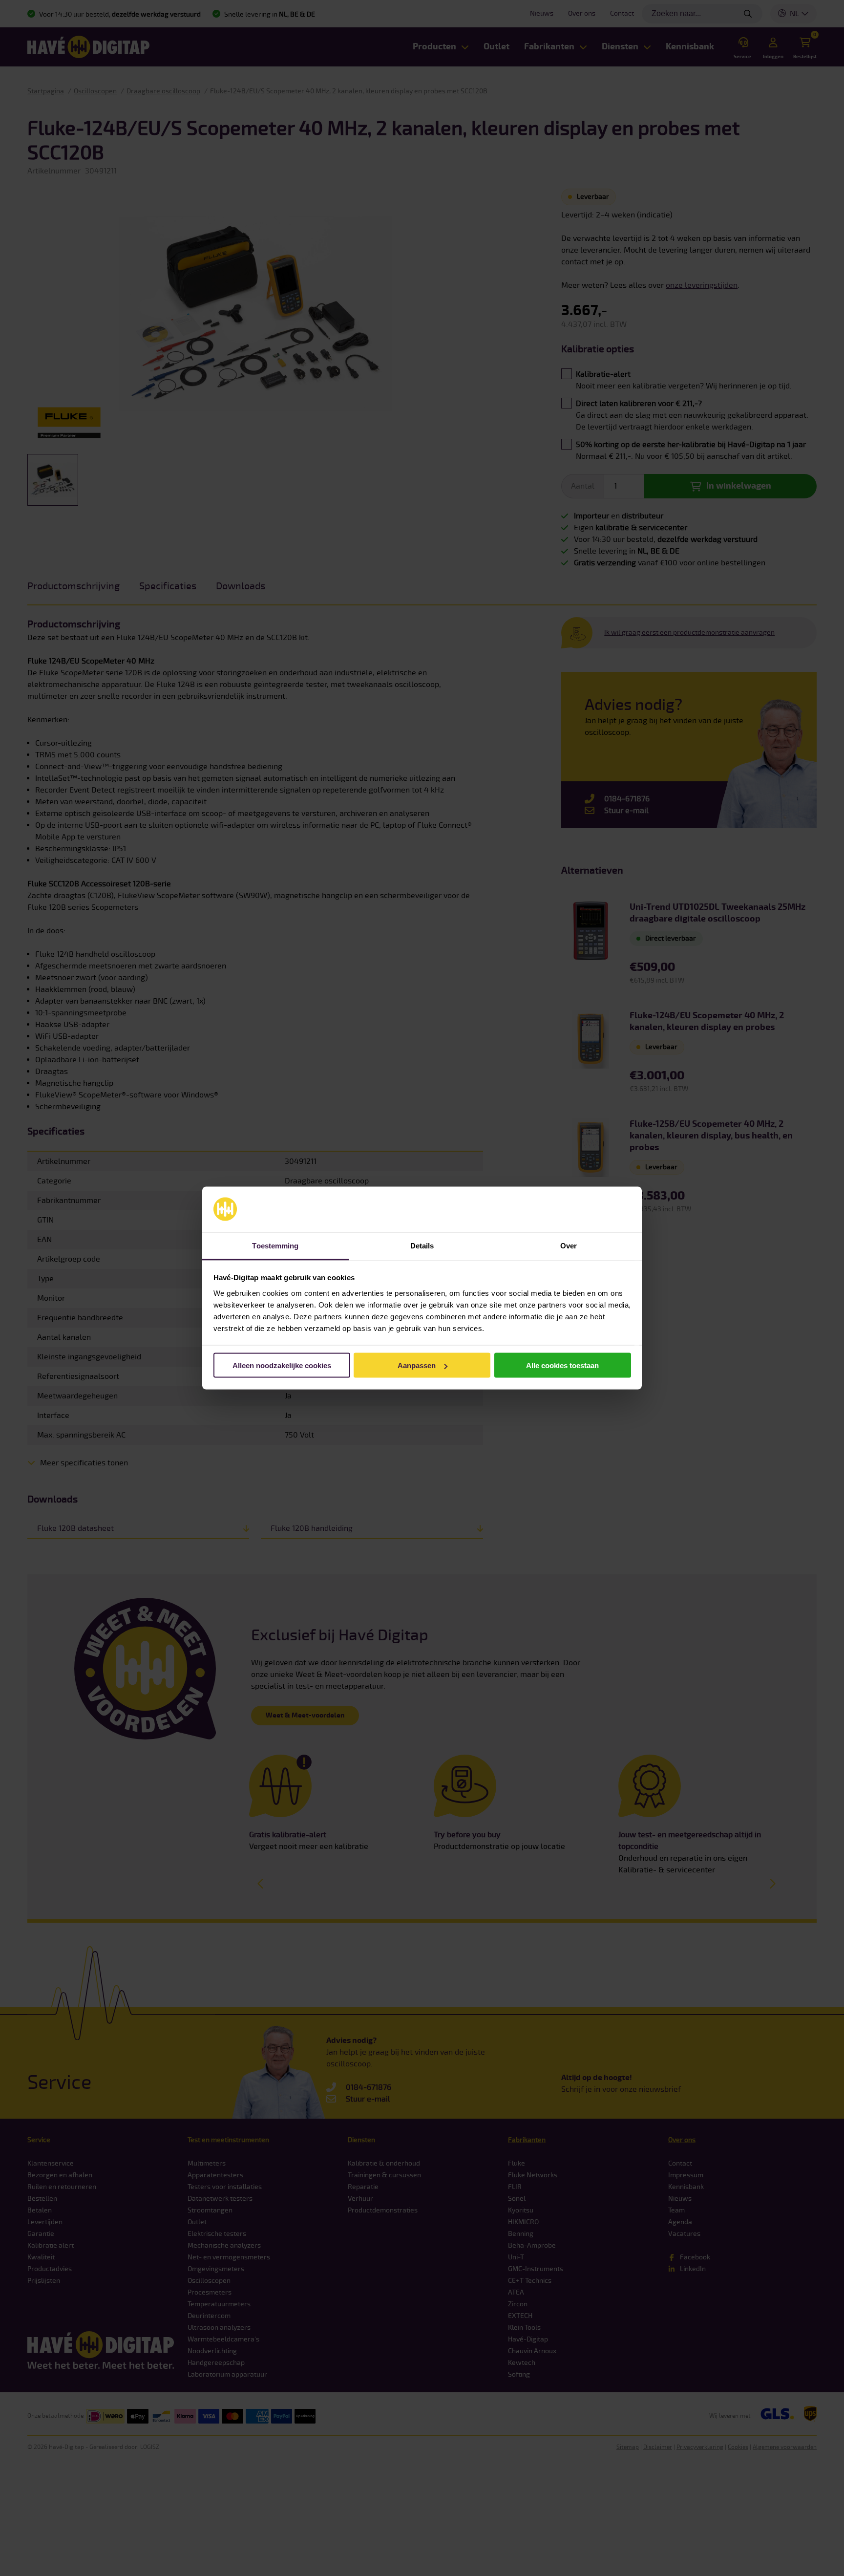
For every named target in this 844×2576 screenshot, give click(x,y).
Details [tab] (422, 1246)
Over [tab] (569, 1246)
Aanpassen (417, 1365)
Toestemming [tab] (275, 1246)
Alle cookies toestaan (562, 1365)
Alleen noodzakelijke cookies (282, 1365)
